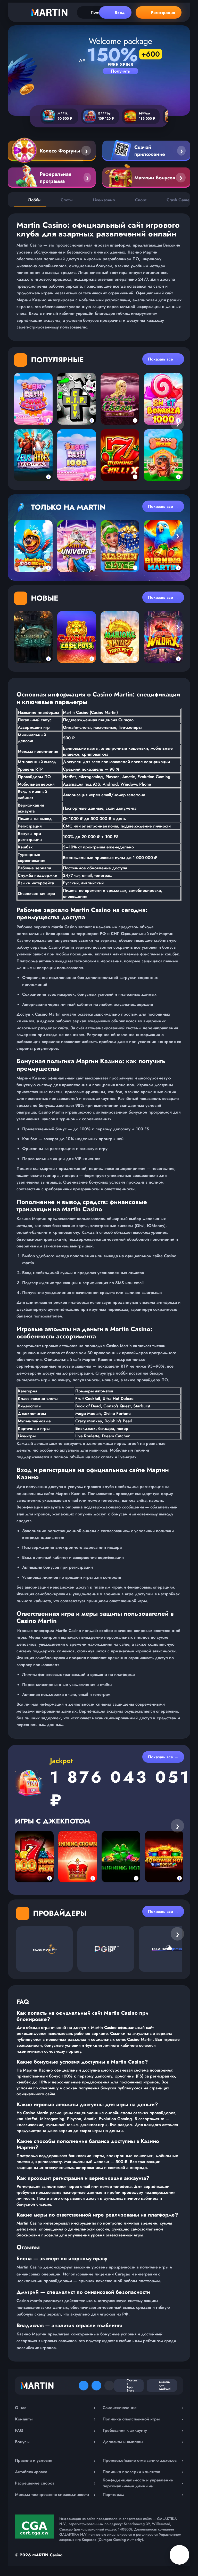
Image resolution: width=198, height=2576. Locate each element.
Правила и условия (55, 2460)
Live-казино (104, 200)
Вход (119, 13)
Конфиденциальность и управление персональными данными (143, 2483)
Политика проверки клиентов (143, 2472)
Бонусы (55, 2442)
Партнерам (143, 2494)
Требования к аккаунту (143, 2430)
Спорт (141, 200)
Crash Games (179, 200)
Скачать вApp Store (132, 2386)
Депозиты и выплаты (143, 2442)
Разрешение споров (55, 2483)
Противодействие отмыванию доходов (143, 2460)
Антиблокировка (55, 2472)
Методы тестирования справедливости (55, 2494)
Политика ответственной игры (143, 2419)
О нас (55, 2408)
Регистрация (163, 13)
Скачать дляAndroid (165, 2385)
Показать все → (163, 359)
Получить (120, 71)
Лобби (34, 200)
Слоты (67, 200)
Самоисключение (143, 2408)
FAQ (55, 2430)
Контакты (55, 2419)
